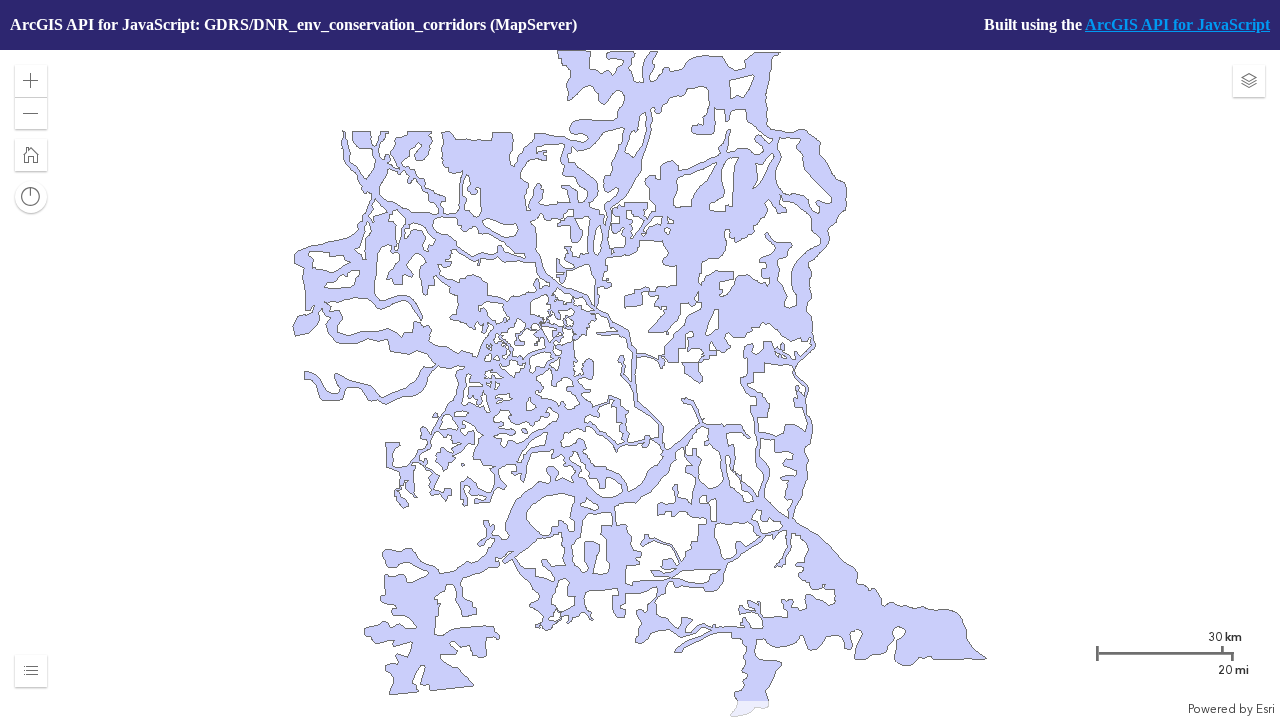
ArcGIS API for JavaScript (1177, 24)
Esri (1265, 709)
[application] (640, 383)
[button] (31, 81)
